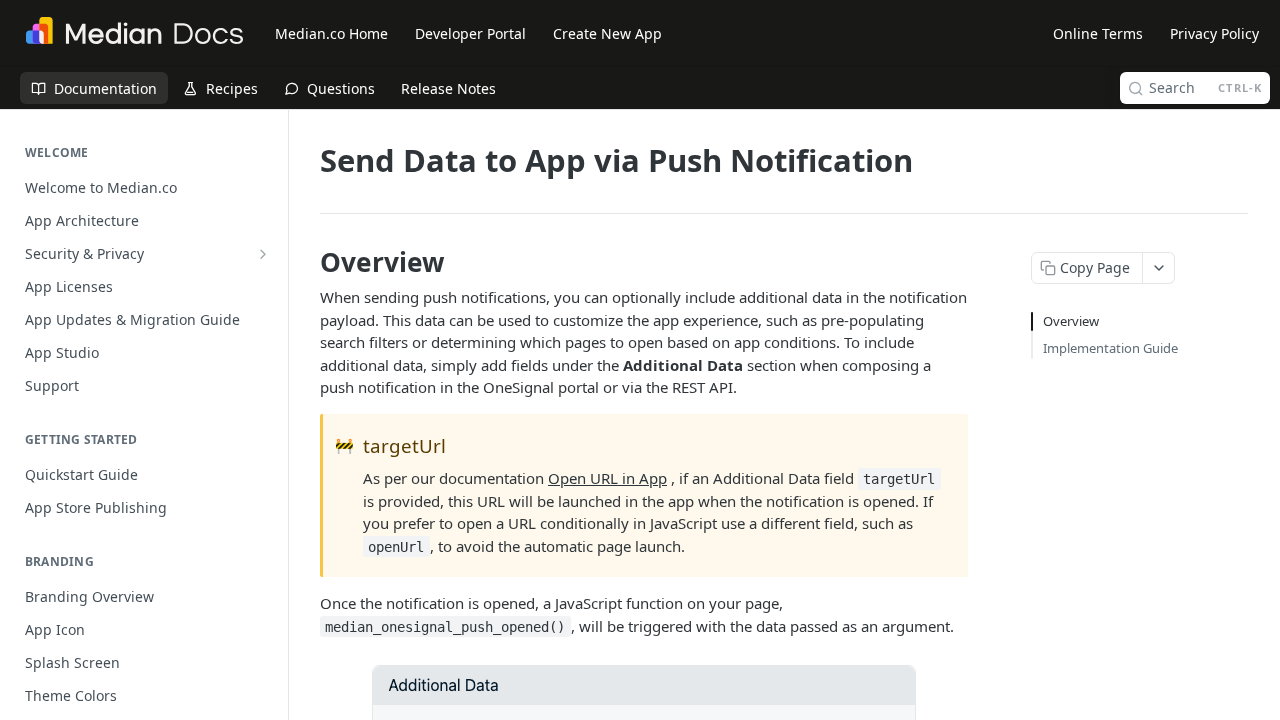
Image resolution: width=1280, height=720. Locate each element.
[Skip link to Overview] (306, 262)
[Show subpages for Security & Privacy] (263, 254)
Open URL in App (607, 478)
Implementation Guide (1110, 348)
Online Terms (1098, 33)
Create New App (607, 33)
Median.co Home (331, 33)
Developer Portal (470, 33)
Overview (1071, 321)
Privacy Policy (1214, 33)
